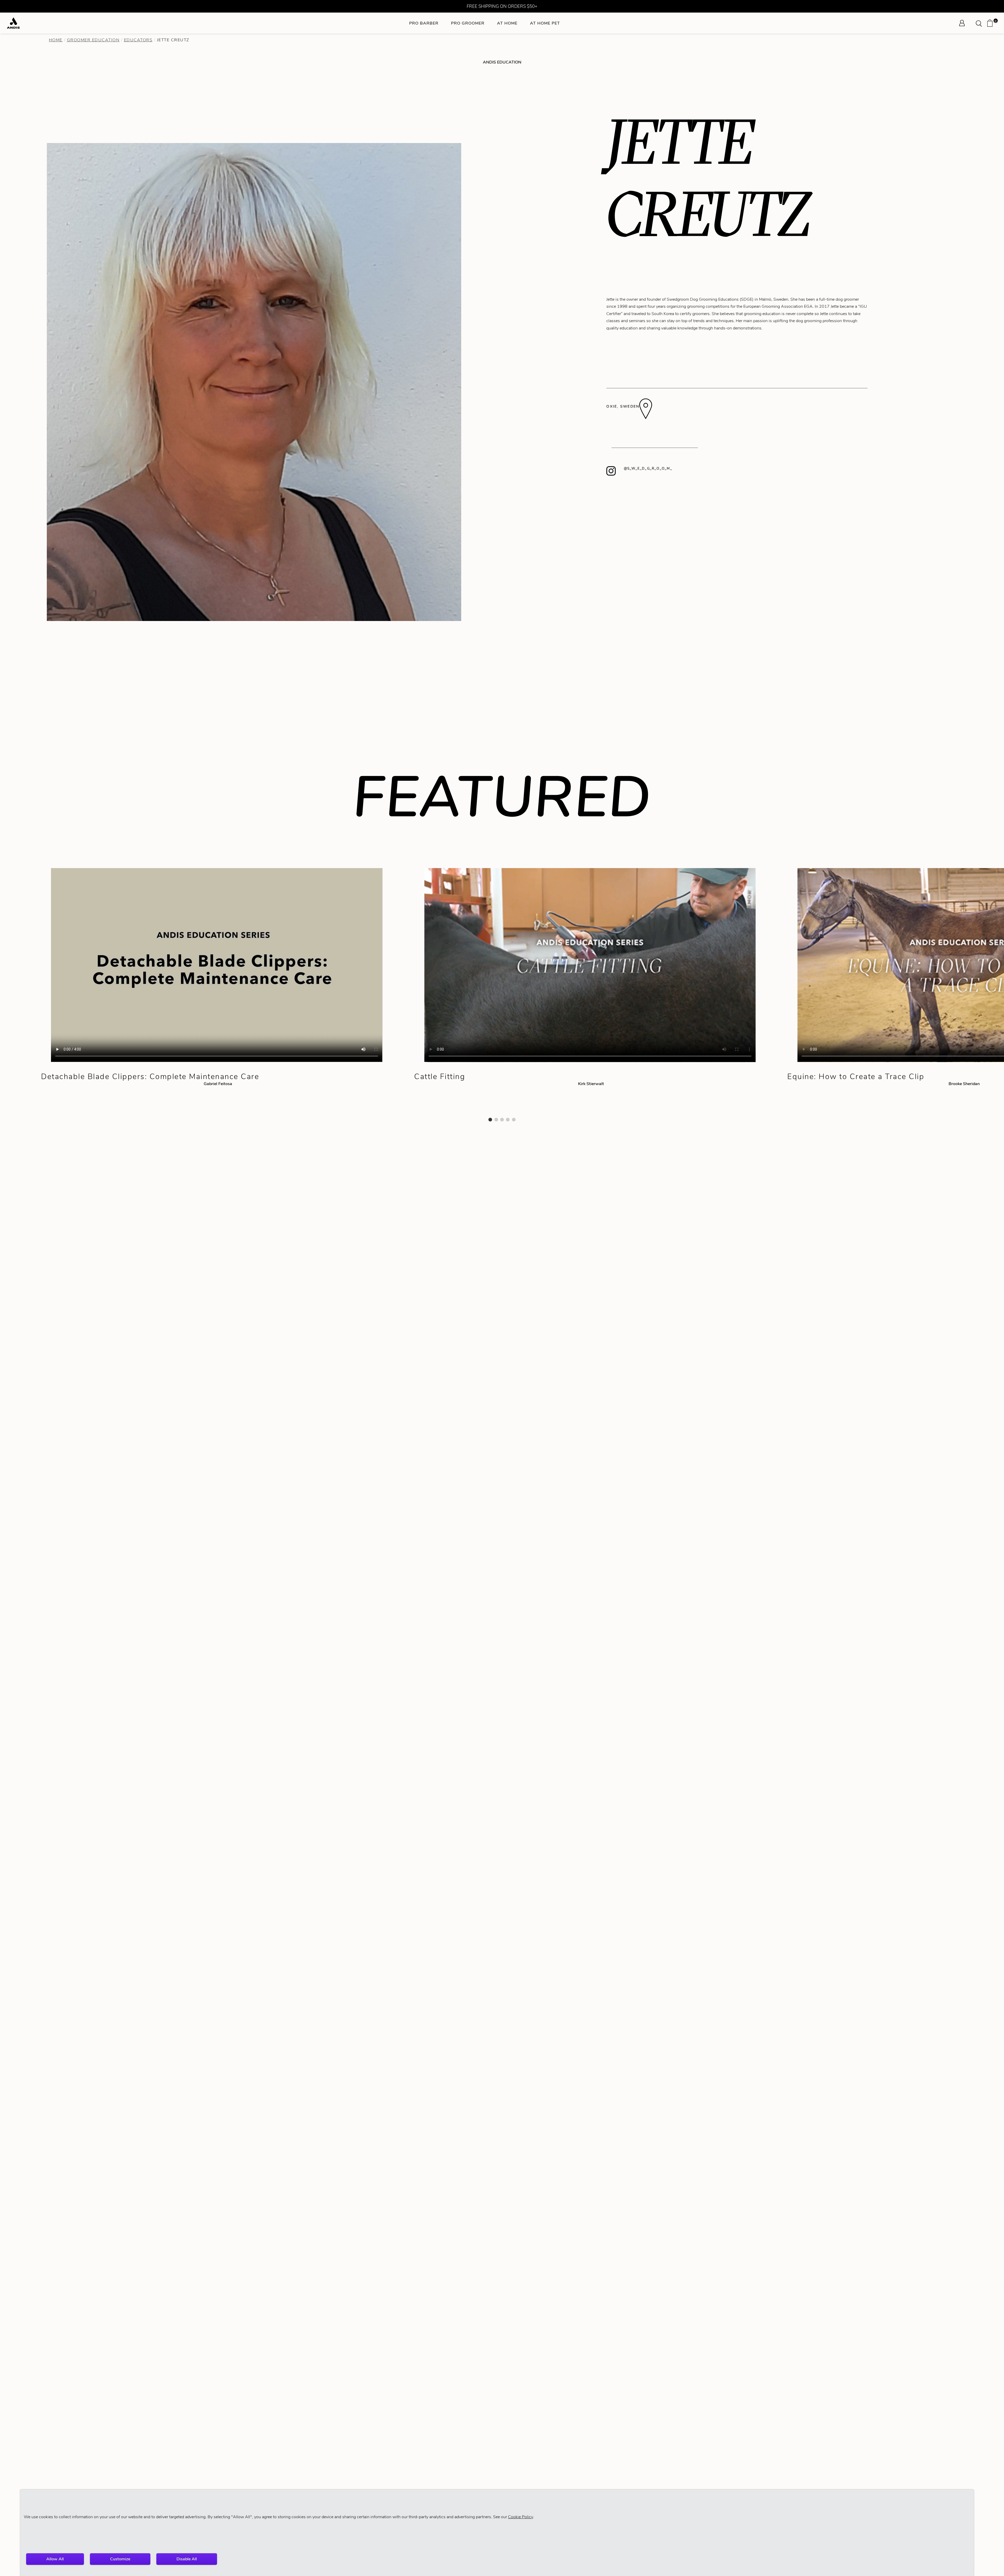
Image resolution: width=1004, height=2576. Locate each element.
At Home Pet (545, 23)
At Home (507, 23)
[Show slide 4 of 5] (508, 1120)
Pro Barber (424, 23)
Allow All (55, 2559)
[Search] (980, 23)
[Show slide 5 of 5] (514, 1120)
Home (56, 40)
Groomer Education (93, 40)
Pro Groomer (468, 23)
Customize (120, 2559)
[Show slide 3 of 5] (502, 1120)
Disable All (187, 2559)
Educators (138, 40)
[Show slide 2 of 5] (496, 1120)
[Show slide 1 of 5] (490, 1120)
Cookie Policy (520, 2517)
